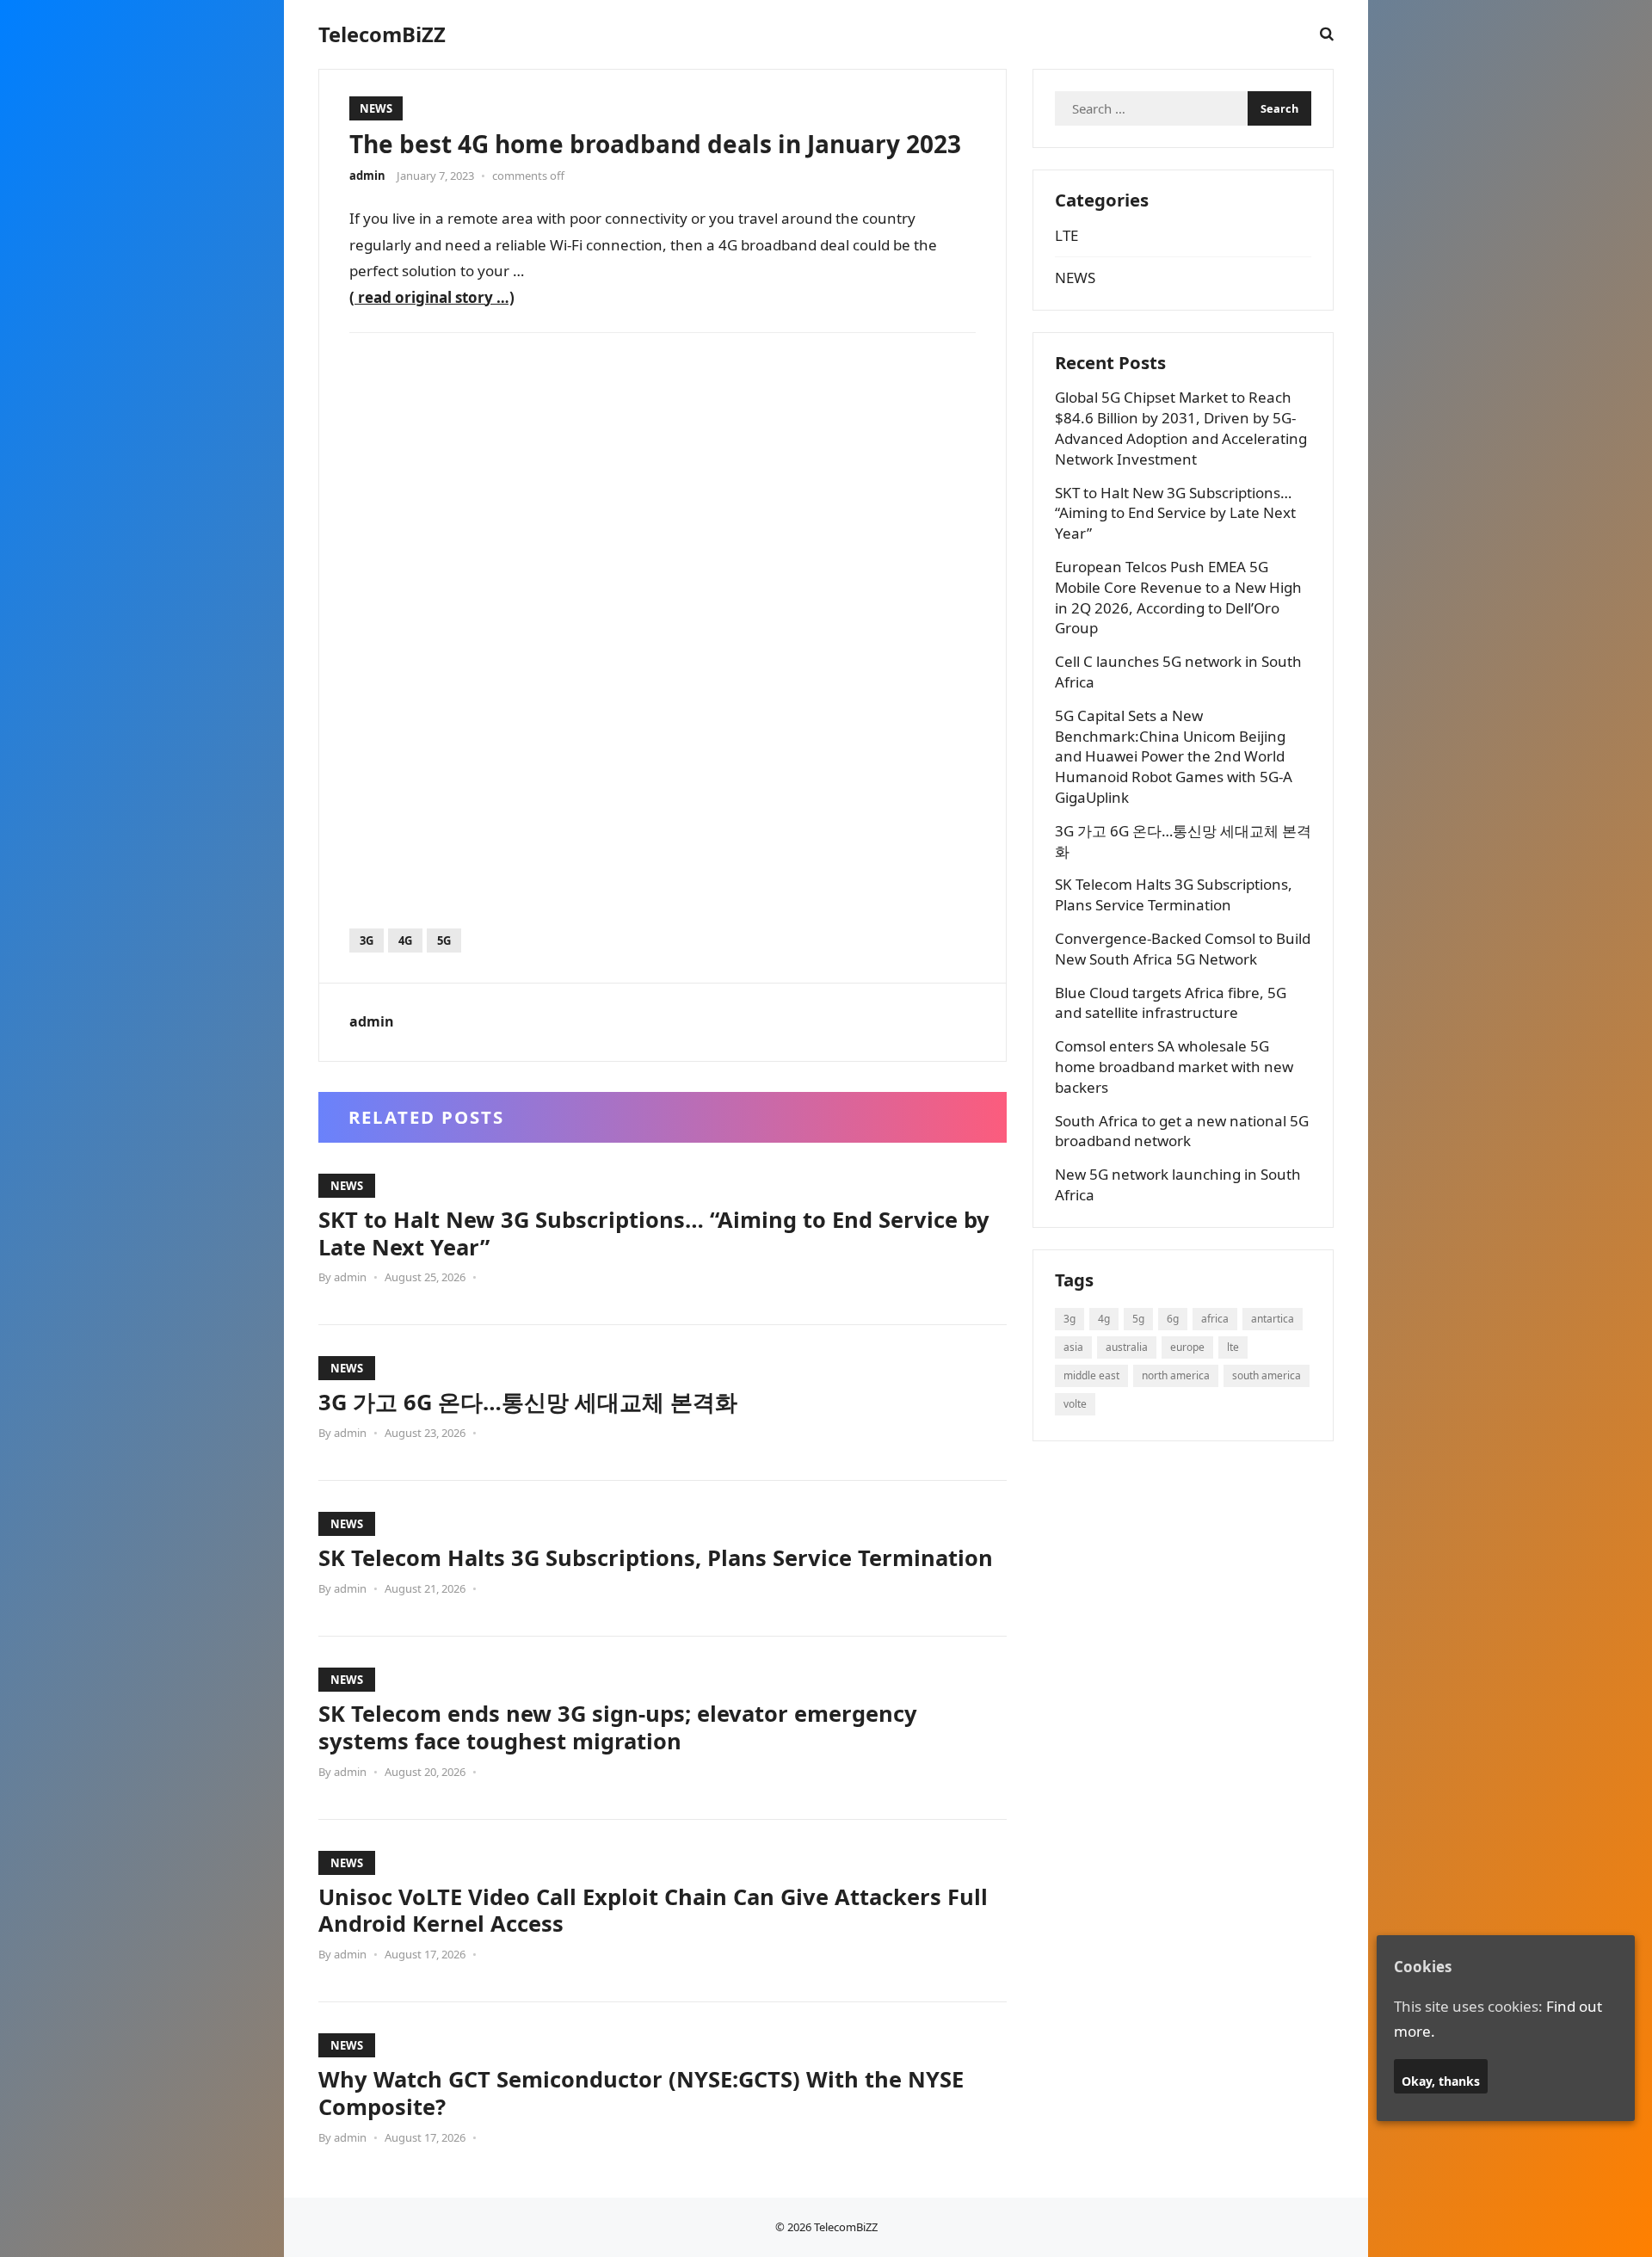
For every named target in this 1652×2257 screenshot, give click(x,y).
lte (1233, 1347)
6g (1173, 1319)
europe (1187, 1347)
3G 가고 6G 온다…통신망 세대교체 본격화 (528, 1402)
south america (1267, 1375)
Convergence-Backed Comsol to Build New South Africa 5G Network (1183, 949)
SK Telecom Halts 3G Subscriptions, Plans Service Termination (656, 1557)
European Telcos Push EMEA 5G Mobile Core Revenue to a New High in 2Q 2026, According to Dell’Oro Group (1178, 597)
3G (367, 940)
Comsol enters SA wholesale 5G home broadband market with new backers (1174, 1067)
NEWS (376, 108)
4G (405, 940)
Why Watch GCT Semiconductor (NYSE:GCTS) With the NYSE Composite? (641, 2093)
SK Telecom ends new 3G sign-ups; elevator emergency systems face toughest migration (618, 1727)
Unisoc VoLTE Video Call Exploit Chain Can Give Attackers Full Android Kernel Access (653, 1910)
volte (1075, 1404)
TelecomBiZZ (382, 34)
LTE (1066, 235)
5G (444, 940)
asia (1073, 1347)
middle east (1091, 1375)
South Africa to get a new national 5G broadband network (1182, 1131)
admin (367, 176)
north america (1176, 1375)
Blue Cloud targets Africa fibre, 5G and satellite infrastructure (1171, 1003)
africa (1215, 1319)
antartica (1273, 1319)
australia (1127, 1347)
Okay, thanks (1441, 2082)
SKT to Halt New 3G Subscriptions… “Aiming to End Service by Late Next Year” (654, 1233)
